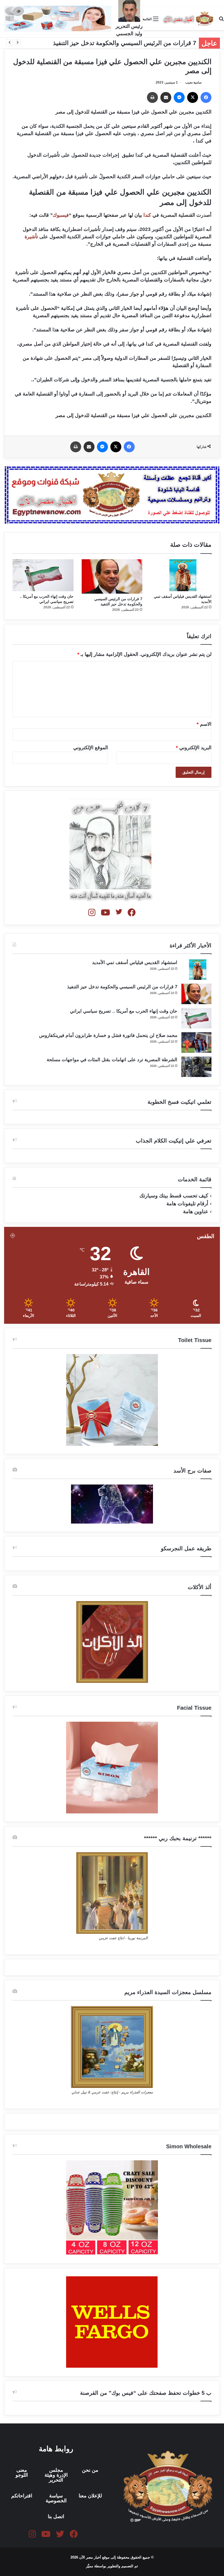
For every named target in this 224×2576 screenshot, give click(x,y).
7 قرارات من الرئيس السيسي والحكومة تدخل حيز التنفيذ (125, 43)
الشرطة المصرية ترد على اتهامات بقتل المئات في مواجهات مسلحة (112, 1060)
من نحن (90, 2470)
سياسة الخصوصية (56, 2498)
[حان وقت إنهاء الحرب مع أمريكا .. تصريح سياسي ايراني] (43, 575)
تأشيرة (31, 237)
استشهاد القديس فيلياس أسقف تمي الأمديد (135, 963)
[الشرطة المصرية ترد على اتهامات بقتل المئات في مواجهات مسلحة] (196, 1067)
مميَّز (90, 2566)
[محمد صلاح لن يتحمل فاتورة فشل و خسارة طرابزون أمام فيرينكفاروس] (196, 1042)
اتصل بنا (56, 2516)
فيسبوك (61, 215)
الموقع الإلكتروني (91, 748)
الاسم (204, 724)
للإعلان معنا (90, 2496)
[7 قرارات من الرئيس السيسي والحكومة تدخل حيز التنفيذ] (112, 576)
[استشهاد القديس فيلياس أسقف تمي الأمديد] (181, 575)
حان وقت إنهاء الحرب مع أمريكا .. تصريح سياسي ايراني (124, 1011)
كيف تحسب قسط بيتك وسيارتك (174, 1196)
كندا (147, 215)
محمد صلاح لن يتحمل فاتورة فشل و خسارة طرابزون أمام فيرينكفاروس (108, 1035)
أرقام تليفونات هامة (187, 1204)
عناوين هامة (196, 1211)
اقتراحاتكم (22, 2496)
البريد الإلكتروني (194, 748)
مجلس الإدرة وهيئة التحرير (56, 2475)
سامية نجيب (193, 82)
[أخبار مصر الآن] (188, 19)
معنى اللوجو (22, 2473)
